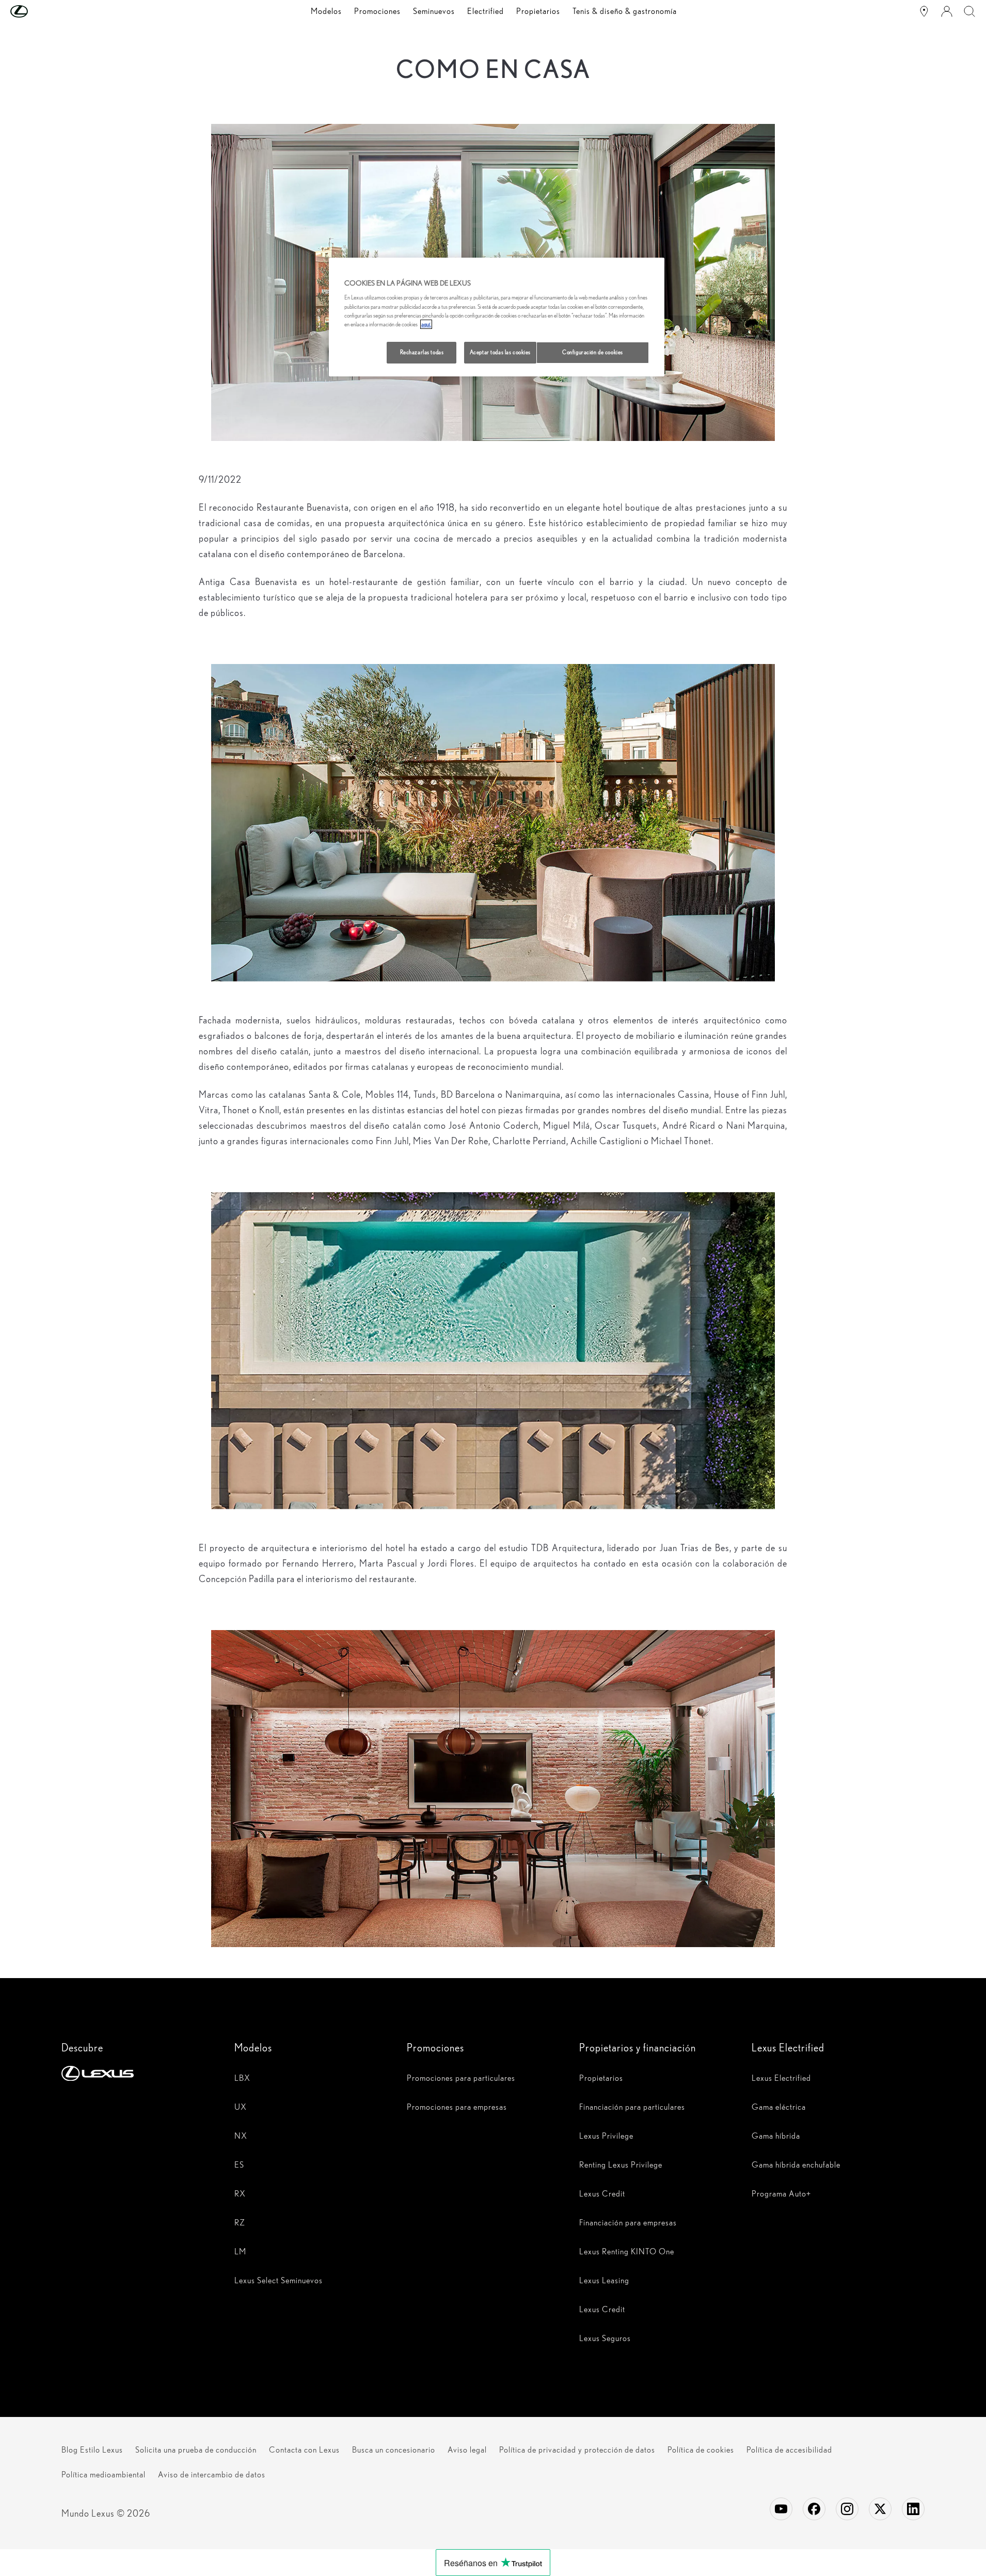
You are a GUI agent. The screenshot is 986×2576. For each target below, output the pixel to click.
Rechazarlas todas (422, 352)
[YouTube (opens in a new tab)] (781, 2509)
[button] (40, 11)
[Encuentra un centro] (924, 11)
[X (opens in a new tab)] (880, 2509)
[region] (497, 317)
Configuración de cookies (593, 352)
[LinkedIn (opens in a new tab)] (913, 2509)
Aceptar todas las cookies (500, 352)
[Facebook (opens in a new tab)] (814, 2509)
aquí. (426, 324)
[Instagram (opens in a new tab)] (847, 2509)
